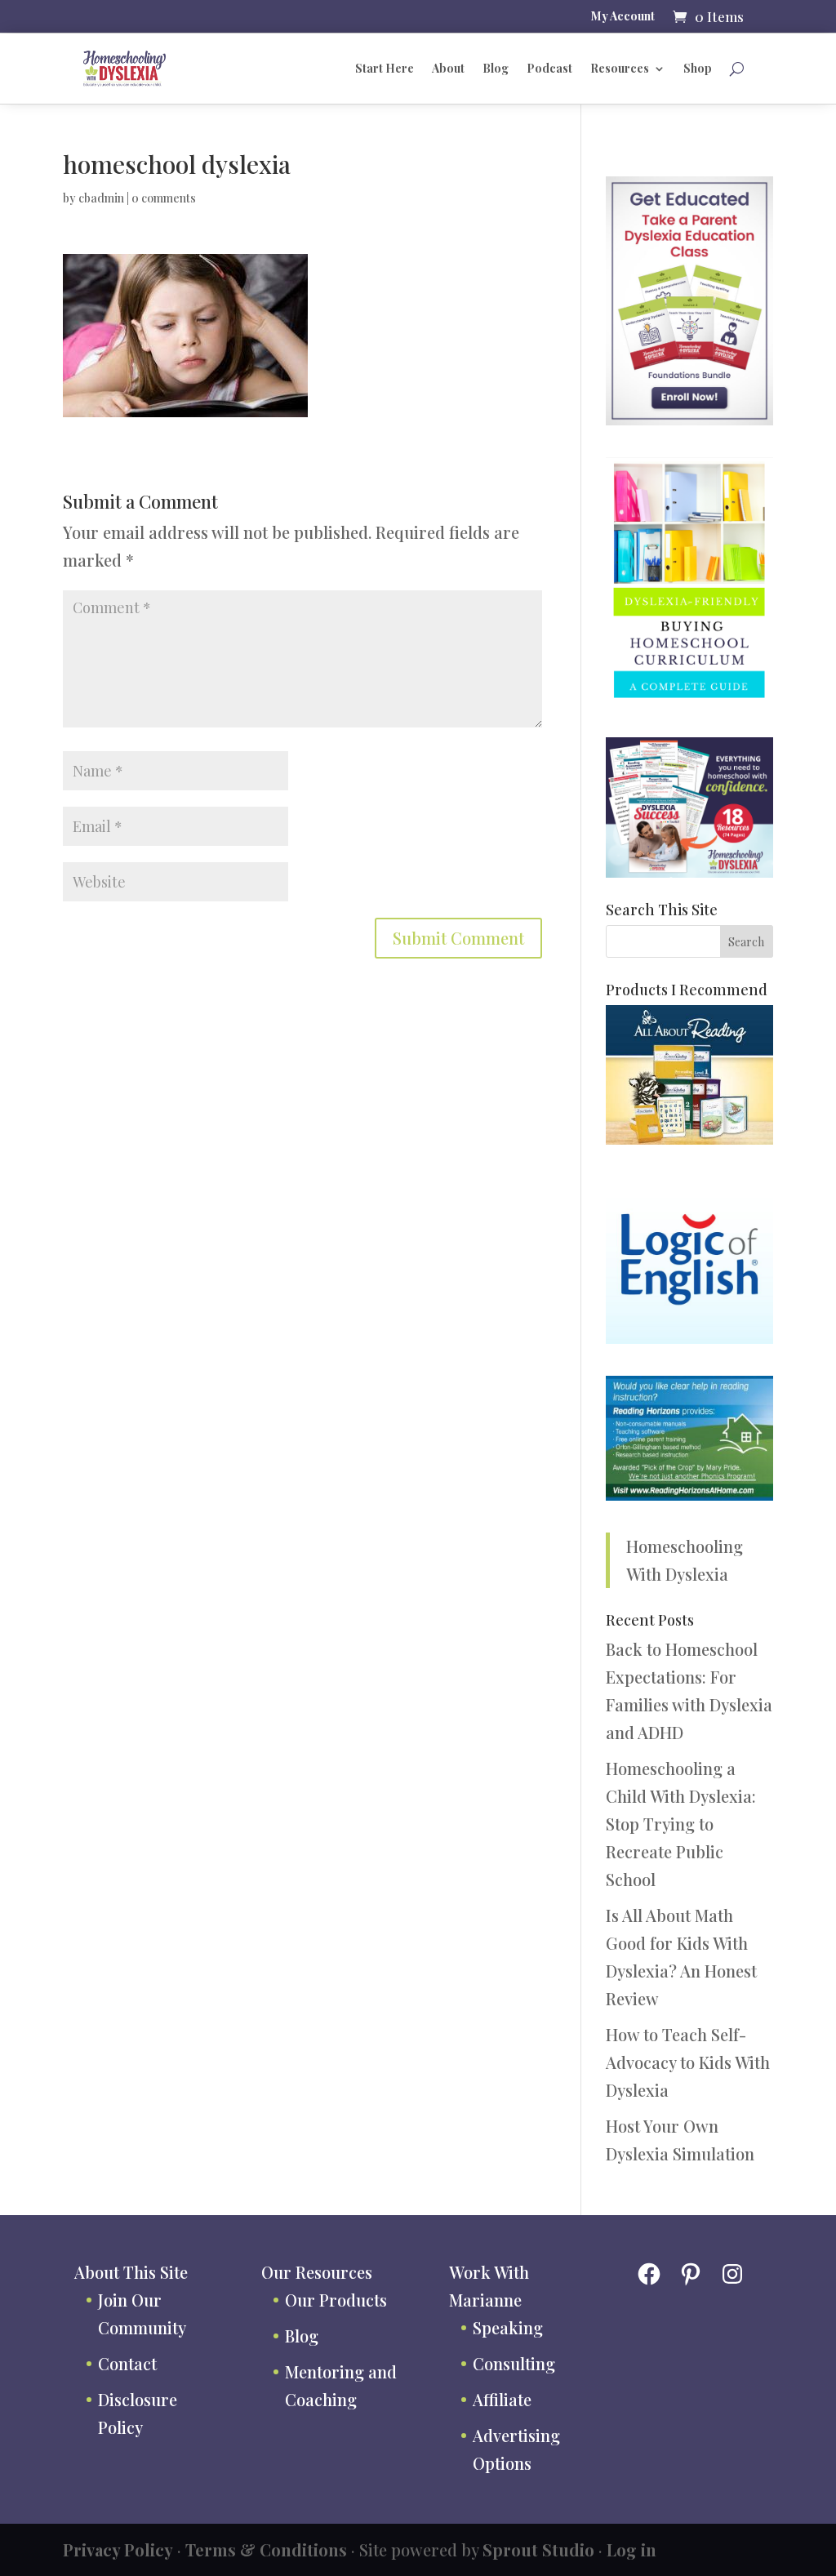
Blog (496, 68)
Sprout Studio (538, 2549)
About (448, 68)
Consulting (514, 2363)
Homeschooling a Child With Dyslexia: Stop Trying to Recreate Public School (681, 1824)
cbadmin (101, 198)
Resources (620, 68)
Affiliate (502, 2399)
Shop (698, 68)
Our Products (336, 2300)
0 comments (164, 198)
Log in (631, 2549)
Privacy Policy (118, 2549)
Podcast (549, 68)
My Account (623, 17)
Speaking (508, 2327)
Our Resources (317, 2272)
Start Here (385, 68)
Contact (127, 2363)
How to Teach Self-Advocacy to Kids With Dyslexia (688, 2062)
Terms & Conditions (266, 2549)
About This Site (131, 2272)
